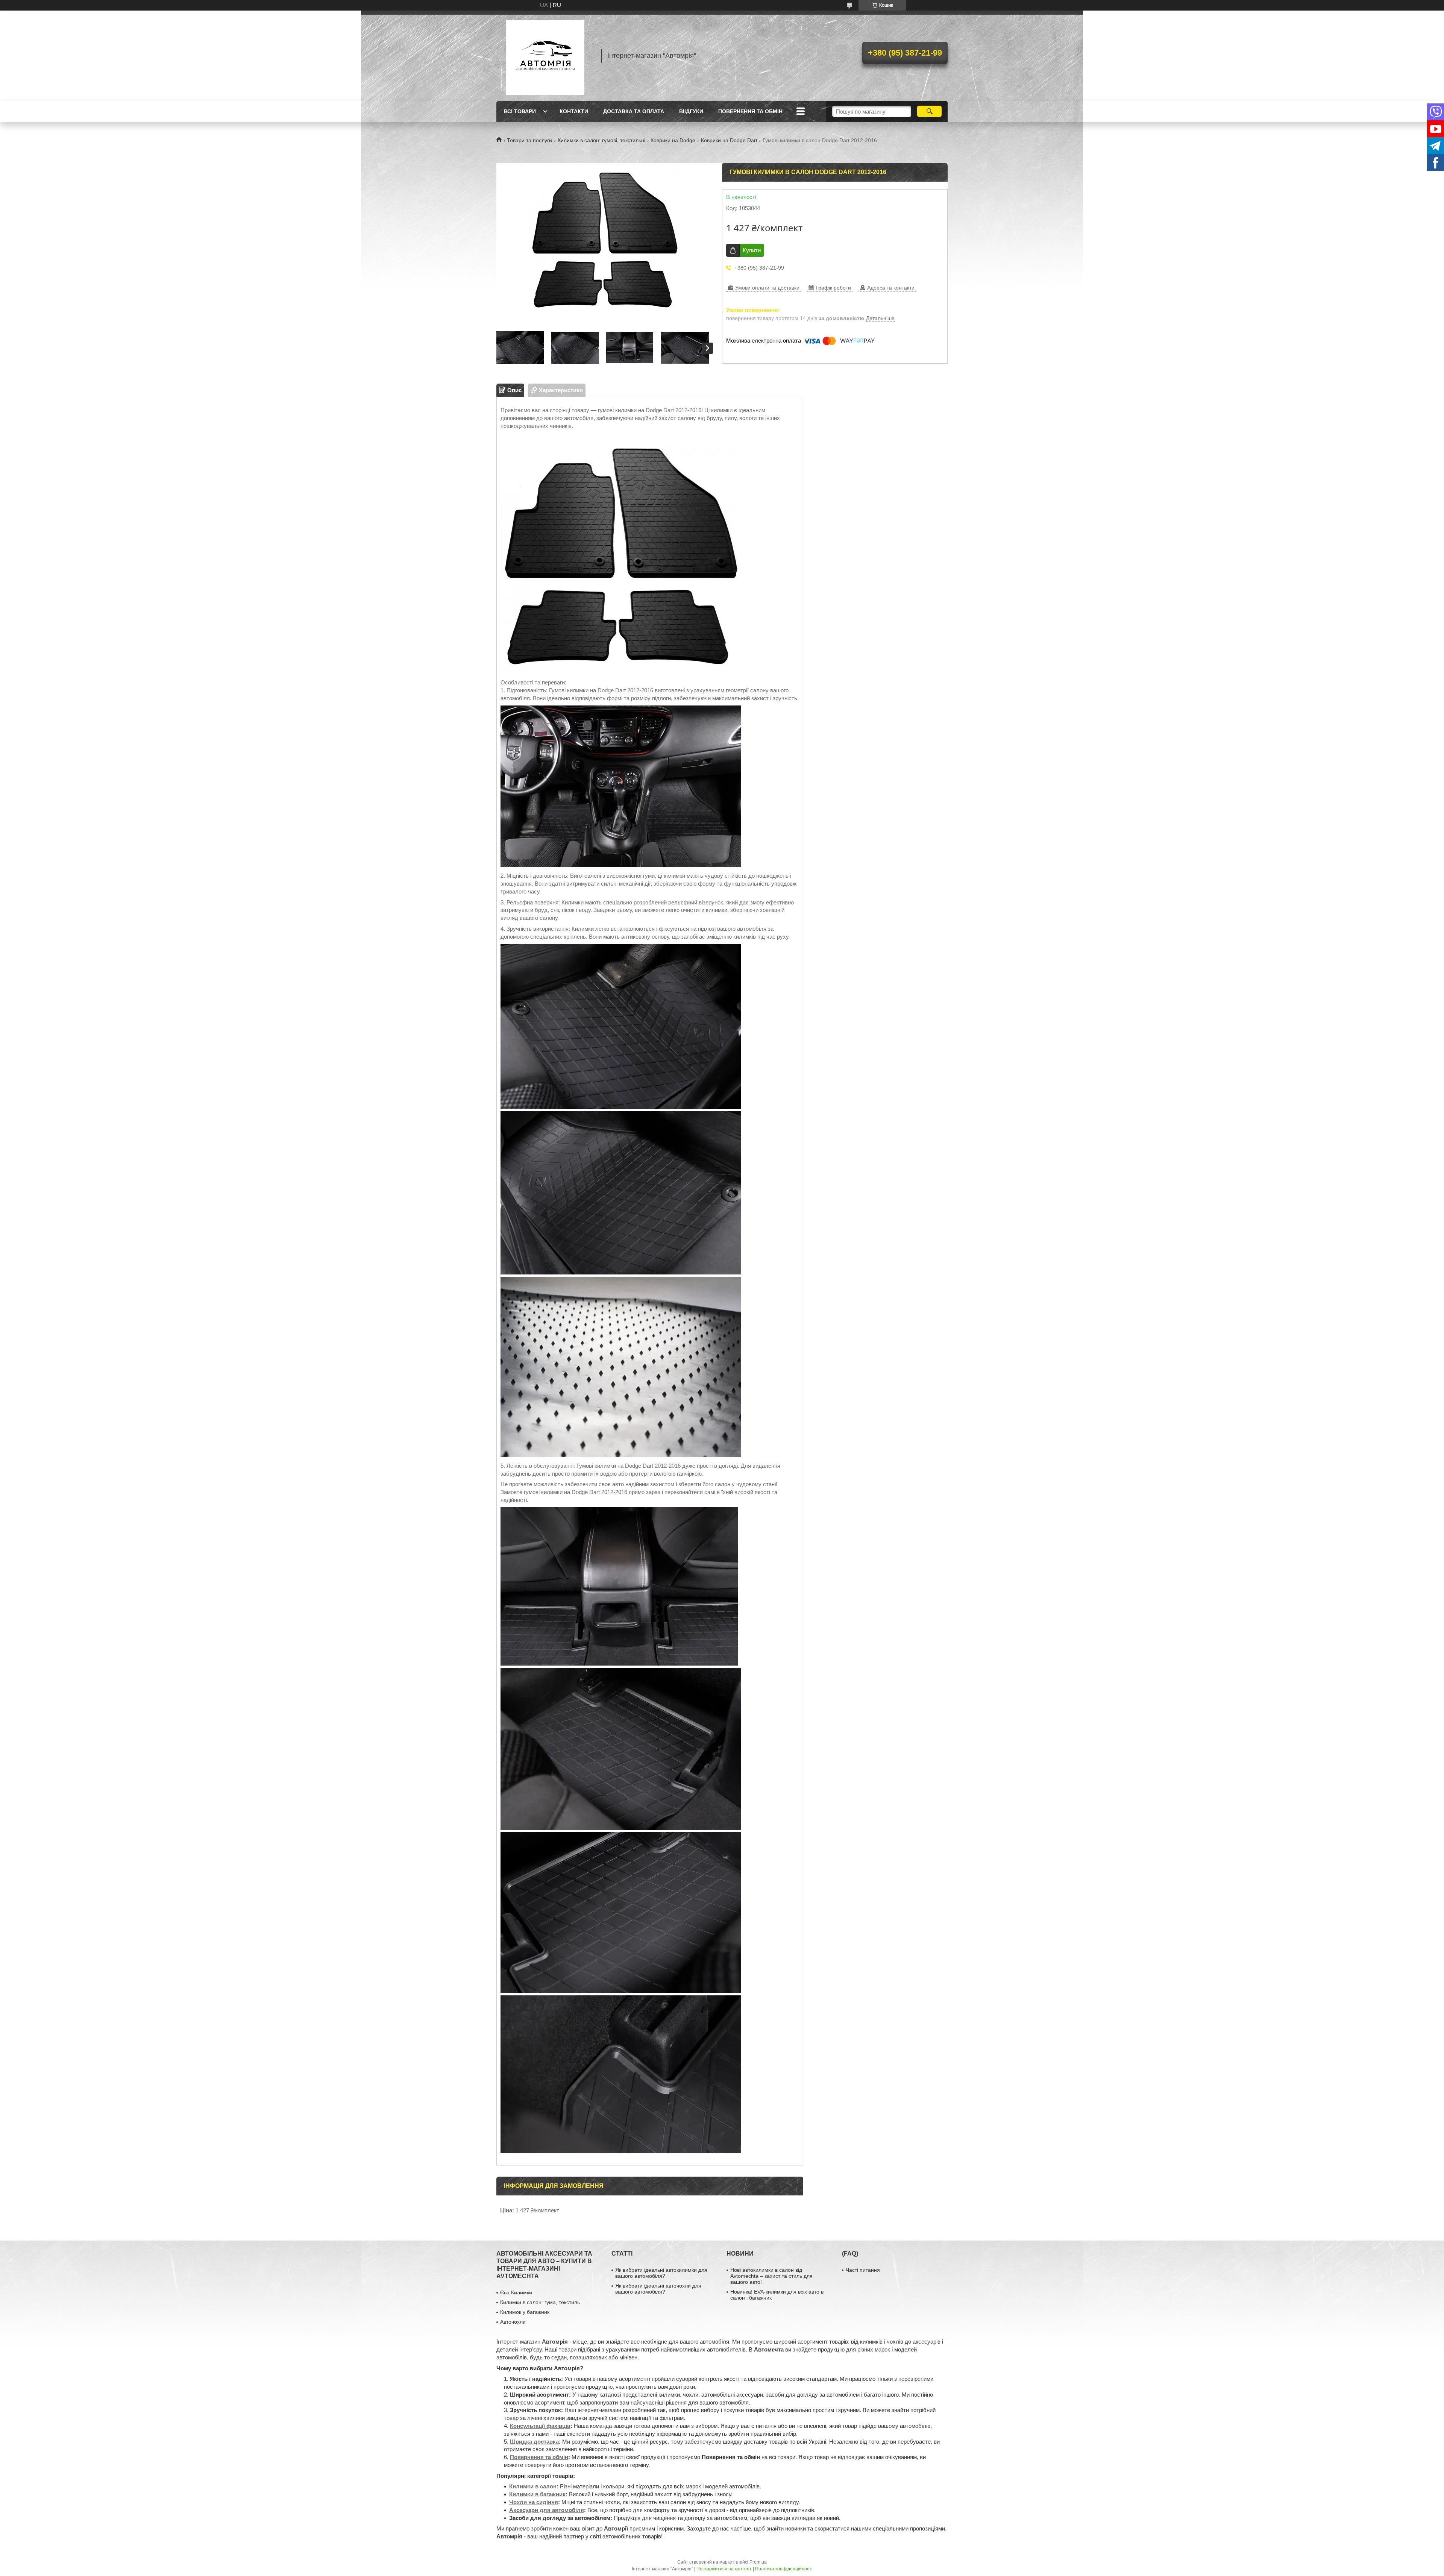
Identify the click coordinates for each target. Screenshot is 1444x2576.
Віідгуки (691, 111)
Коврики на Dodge (673, 140)
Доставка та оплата (634, 111)
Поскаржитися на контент (724, 2569)
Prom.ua (758, 2562)
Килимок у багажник (525, 2312)
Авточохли (513, 2322)
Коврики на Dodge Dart (729, 140)
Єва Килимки (516, 2292)
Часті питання (863, 2270)
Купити (752, 250)
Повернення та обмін (750, 111)
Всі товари (520, 111)
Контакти (574, 111)
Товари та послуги (529, 140)
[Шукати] (929, 111)
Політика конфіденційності (784, 2569)
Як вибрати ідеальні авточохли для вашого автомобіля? (658, 2289)
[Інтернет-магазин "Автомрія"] (545, 56)
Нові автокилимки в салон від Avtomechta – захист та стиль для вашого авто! (771, 2276)
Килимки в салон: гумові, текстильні (601, 140)
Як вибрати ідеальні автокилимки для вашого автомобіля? (661, 2273)
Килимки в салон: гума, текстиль (540, 2302)
